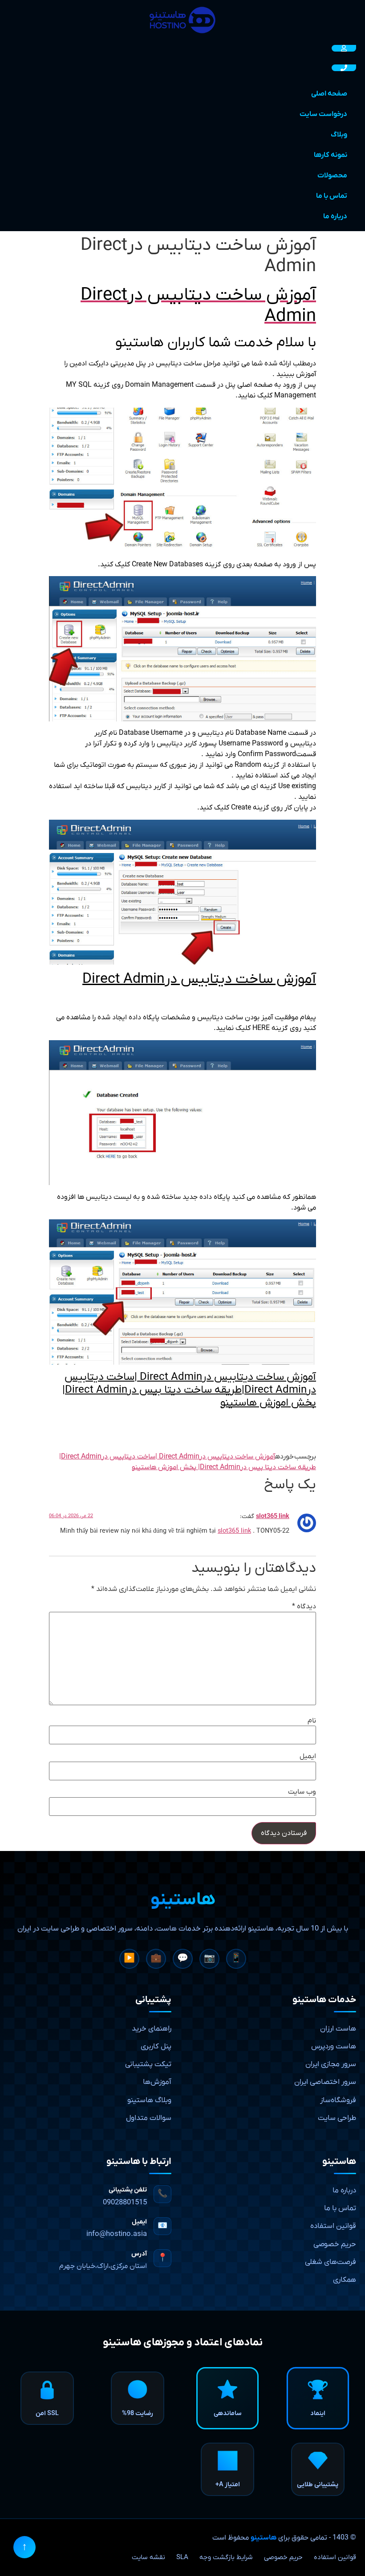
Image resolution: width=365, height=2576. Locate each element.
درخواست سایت (323, 114)
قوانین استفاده (333, 2226)
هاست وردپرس (334, 2047)
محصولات (332, 176)
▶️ (129, 1959)
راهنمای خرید (152, 2029)
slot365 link (273, 1516)
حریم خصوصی (335, 2244)
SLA (182, 2557)
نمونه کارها (331, 155)
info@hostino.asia (117, 2234)
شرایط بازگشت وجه (226, 2557)
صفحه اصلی (329, 94)
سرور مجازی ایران (331, 2064)
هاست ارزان (338, 2029)
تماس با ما (332, 196)
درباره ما (335, 216)
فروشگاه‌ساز (338, 2100)
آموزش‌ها (157, 2082)
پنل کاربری (156, 2047)
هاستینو (264, 2538)
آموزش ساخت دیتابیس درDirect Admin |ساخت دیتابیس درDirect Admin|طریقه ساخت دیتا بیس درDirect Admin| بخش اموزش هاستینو (189, 1390)
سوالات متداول (149, 2118)
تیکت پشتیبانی (148, 2064)
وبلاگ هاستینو (149, 2100)
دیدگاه (304, 1606)
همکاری (345, 2280)
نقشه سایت (148, 2557)
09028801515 (125, 2203)
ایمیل (308, 1756)
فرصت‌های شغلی (331, 2262)
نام (312, 1721)
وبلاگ (339, 135)
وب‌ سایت (302, 1792)
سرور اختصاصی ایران (325, 2082)
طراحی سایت (337, 2118)
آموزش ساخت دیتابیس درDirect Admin (199, 979)
